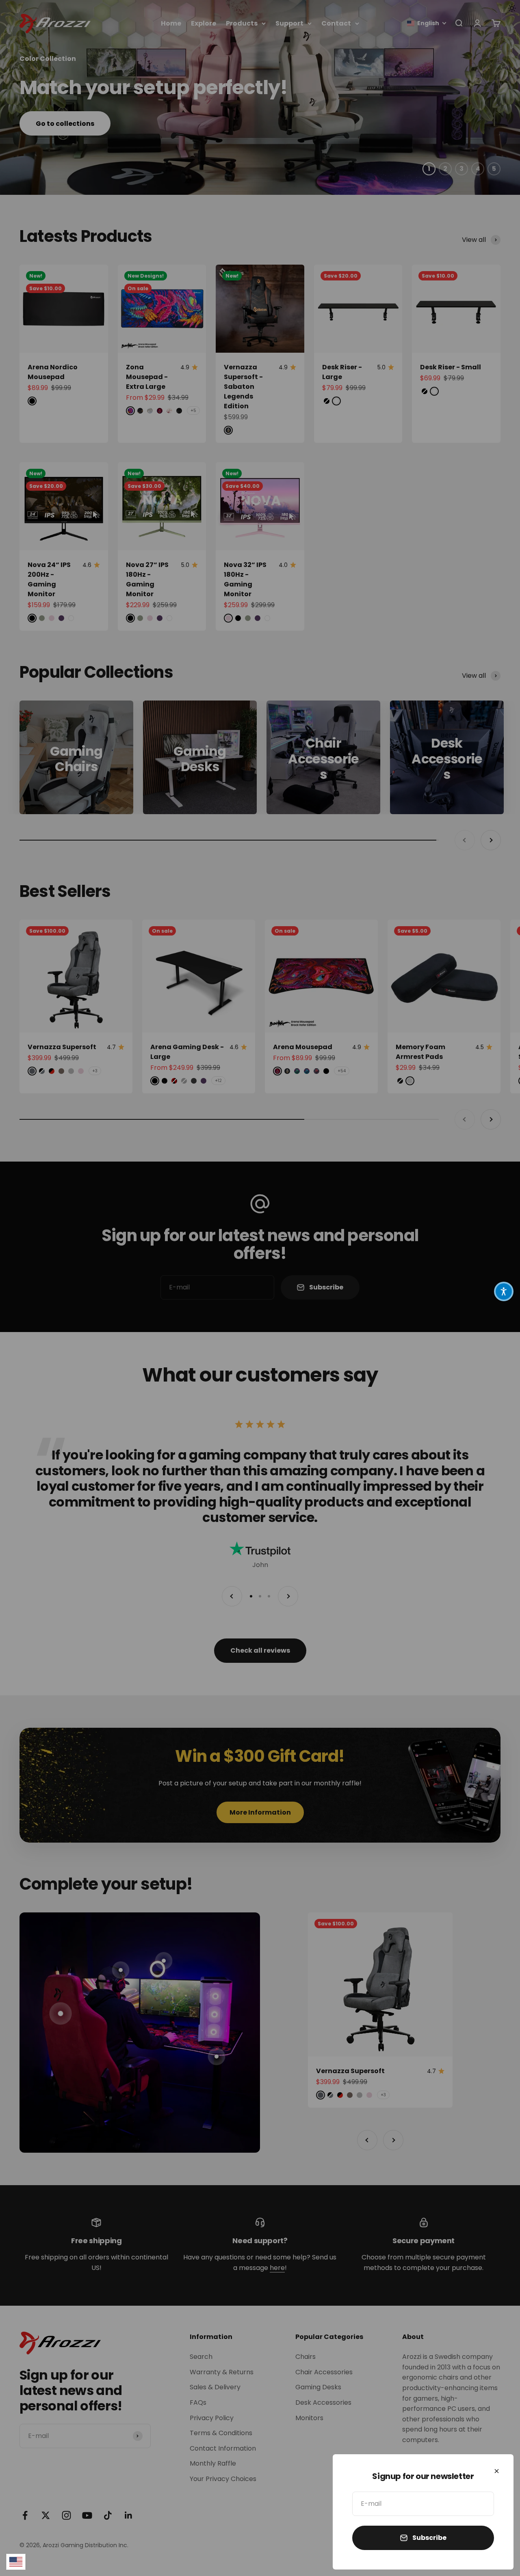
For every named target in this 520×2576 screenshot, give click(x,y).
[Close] (497, 2471)
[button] (504, 1291)
